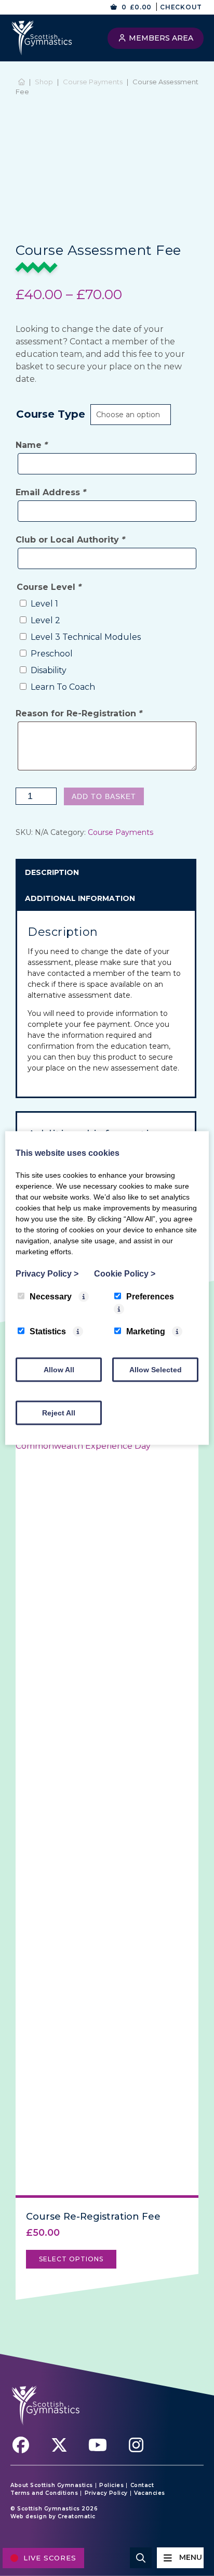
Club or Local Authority (70, 540)
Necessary (51, 1297)
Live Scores (50, 2558)
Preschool (52, 654)
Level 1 (44, 604)
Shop (44, 82)
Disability (49, 670)
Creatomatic (77, 2516)
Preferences (150, 1297)
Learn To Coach (63, 687)
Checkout (181, 7)
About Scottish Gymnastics (52, 2485)
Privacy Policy (106, 2493)
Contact (142, 2485)
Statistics (48, 1331)
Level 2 (45, 620)
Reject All (59, 1413)
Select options (71, 2259)
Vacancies (150, 2493)
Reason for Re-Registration (79, 713)
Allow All (59, 1370)
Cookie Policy (125, 1274)
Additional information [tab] (80, 898)
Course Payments (93, 82)
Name (32, 445)
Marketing (146, 1331)
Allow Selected (156, 1370)
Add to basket (104, 796)
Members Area (160, 38)
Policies (111, 2485)
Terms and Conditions (44, 2493)
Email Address (51, 492)
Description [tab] (52, 872)
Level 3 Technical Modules (86, 637)
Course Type (51, 414)
